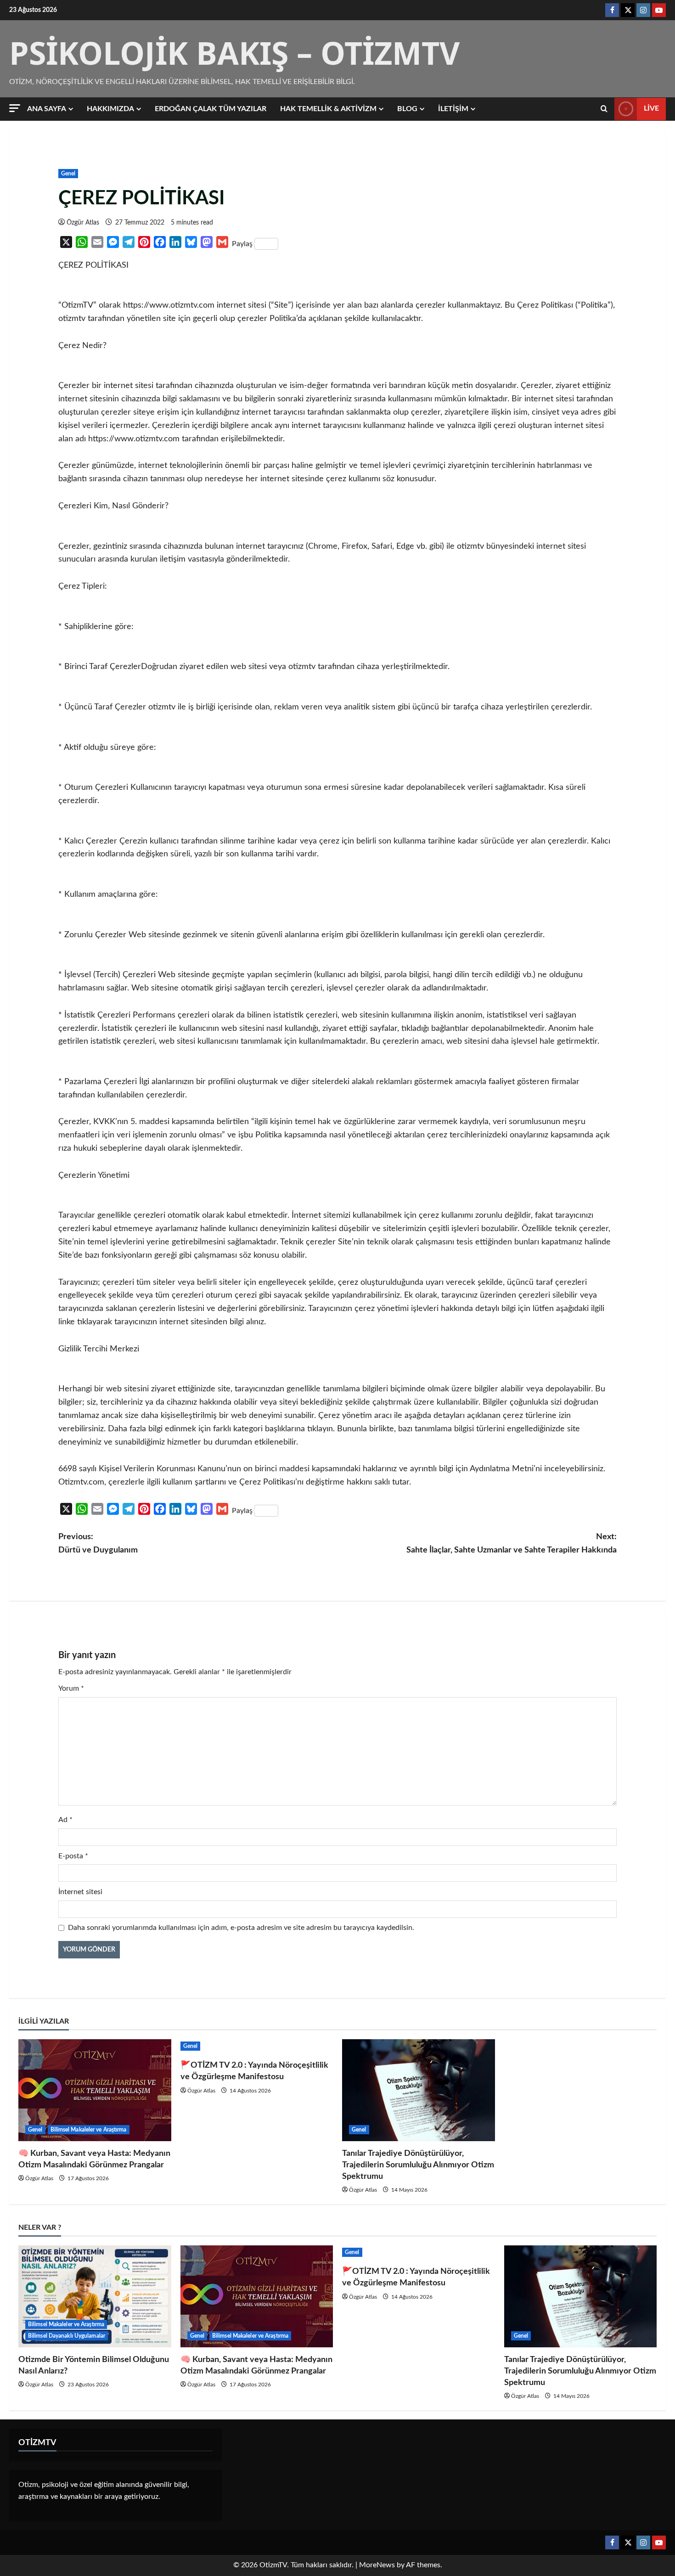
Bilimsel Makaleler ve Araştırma (89, 2130)
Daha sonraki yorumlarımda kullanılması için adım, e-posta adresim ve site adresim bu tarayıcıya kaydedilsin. (241, 1928)
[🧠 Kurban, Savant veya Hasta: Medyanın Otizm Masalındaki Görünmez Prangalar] (95, 2090)
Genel (68, 174)
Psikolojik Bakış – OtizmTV (234, 53)
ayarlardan (357, 2563)
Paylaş (242, 244)
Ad (65, 1820)
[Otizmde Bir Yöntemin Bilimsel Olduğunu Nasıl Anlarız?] (95, 2296)
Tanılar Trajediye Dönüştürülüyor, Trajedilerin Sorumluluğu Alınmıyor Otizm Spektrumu (418, 2165)
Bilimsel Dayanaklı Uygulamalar (67, 2336)
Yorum (71, 1688)
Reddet (530, 2559)
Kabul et (474, 2559)
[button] (15, 108)
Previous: (98, 1544)
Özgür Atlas (83, 223)
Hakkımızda (110, 109)
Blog (407, 109)
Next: (512, 1544)
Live (651, 108)
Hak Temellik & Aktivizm (328, 109)
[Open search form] (604, 109)
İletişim (453, 109)
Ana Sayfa (47, 109)
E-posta (73, 1856)
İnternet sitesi (80, 1892)
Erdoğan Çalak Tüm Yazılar (211, 109)
